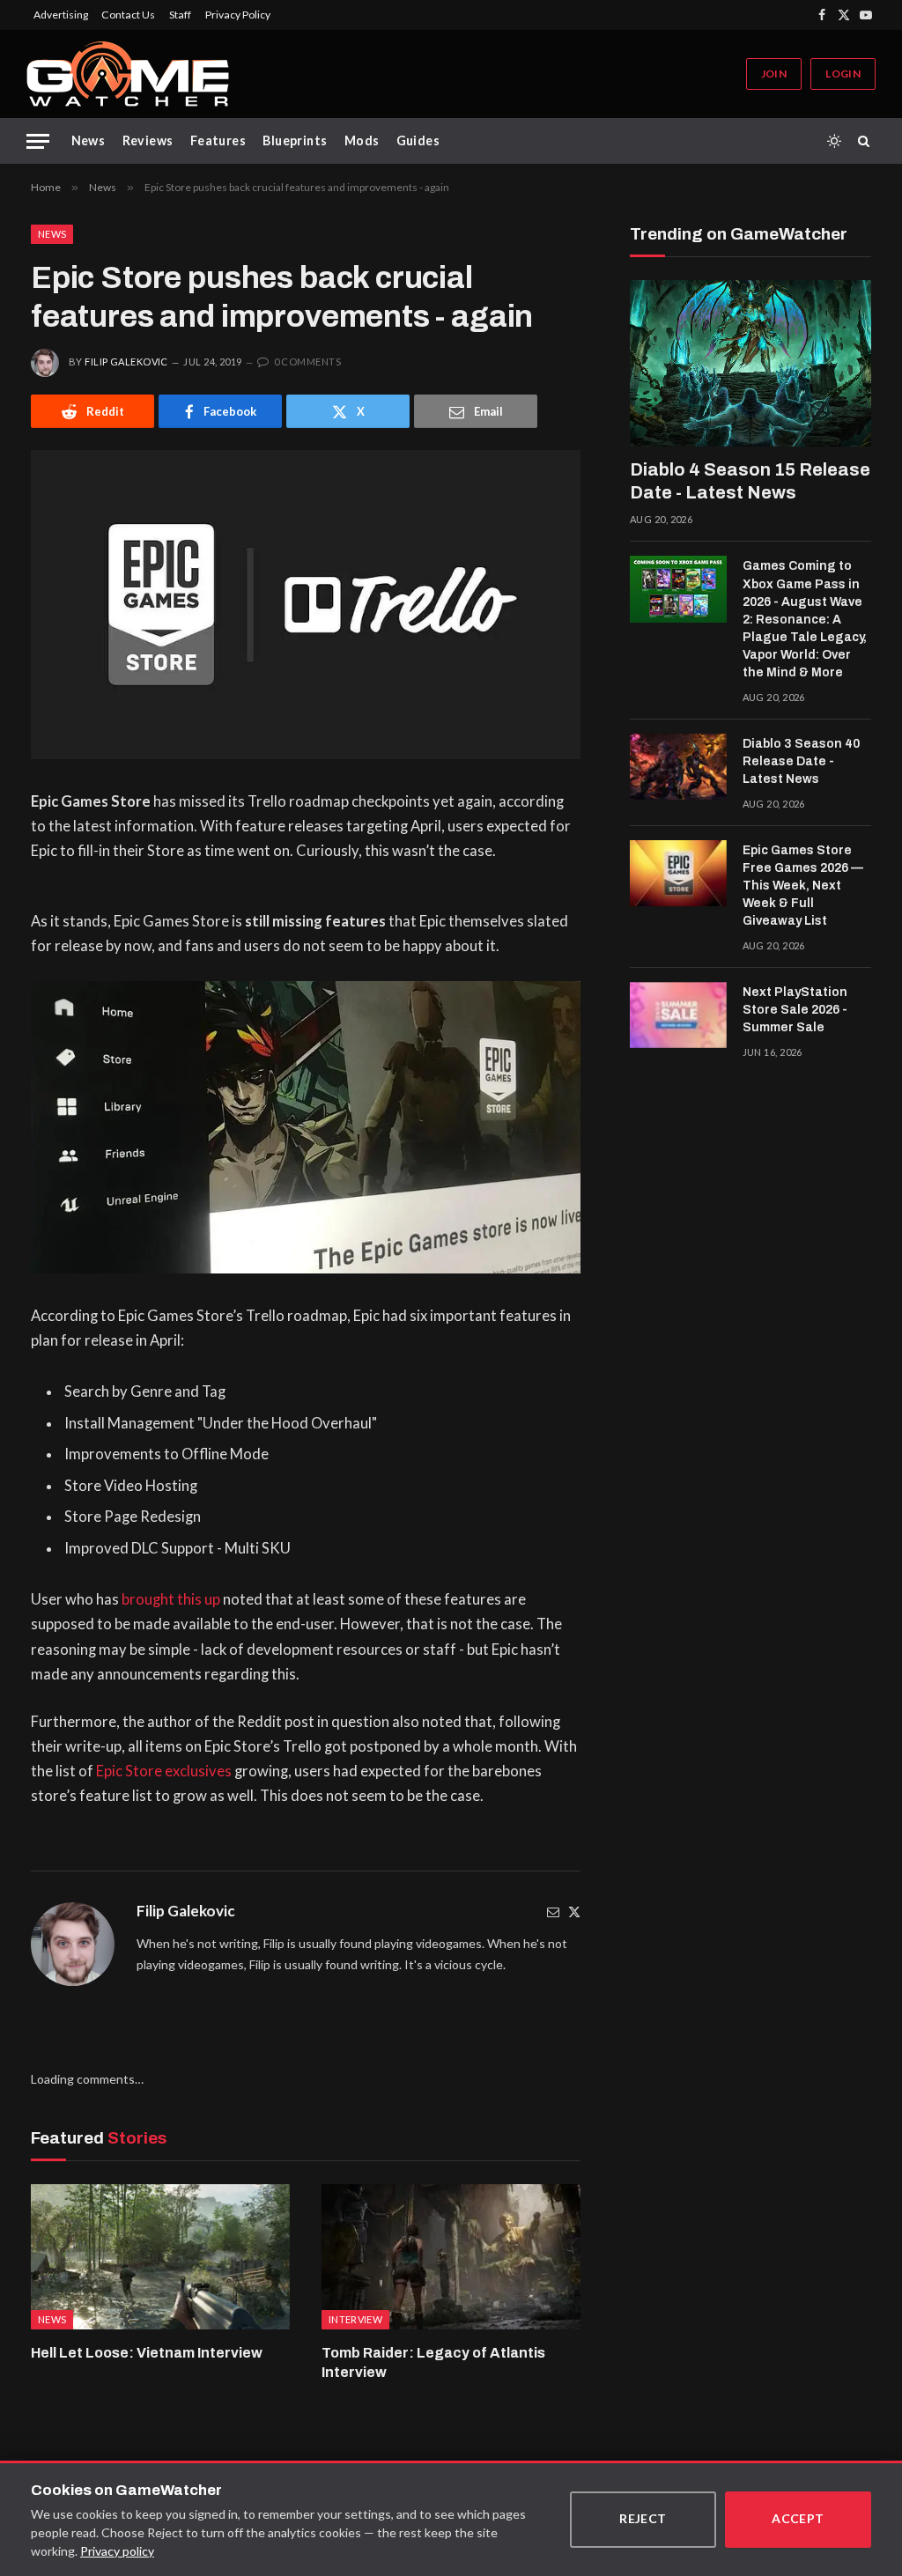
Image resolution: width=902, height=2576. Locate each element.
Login (843, 74)
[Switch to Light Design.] (834, 141)
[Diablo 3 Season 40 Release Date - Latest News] (678, 767)
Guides (418, 140)
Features (218, 140)
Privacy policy (117, 2551)
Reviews (148, 140)
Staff (180, 15)
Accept (798, 2518)
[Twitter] (574, 1912)
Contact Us (128, 15)
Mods (362, 140)
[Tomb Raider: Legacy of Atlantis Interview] (451, 2257)
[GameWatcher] (128, 74)
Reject (643, 2518)
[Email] (553, 1912)
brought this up (171, 1599)
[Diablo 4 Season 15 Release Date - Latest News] (750, 363)
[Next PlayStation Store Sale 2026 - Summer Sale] (678, 1015)
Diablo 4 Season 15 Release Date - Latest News (750, 481)
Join (774, 74)
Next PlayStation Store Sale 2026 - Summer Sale (795, 1010)
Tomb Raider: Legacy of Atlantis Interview (433, 2362)
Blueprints (295, 140)
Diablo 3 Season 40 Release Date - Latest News (801, 761)
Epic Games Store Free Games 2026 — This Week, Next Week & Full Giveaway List (803, 886)
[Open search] (867, 141)
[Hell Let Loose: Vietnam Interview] (160, 2257)
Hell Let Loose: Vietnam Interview (147, 2353)
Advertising (61, 15)
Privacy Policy (238, 15)
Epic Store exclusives (164, 1771)
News (89, 140)
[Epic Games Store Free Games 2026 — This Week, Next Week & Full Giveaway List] (678, 874)
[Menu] (38, 141)
